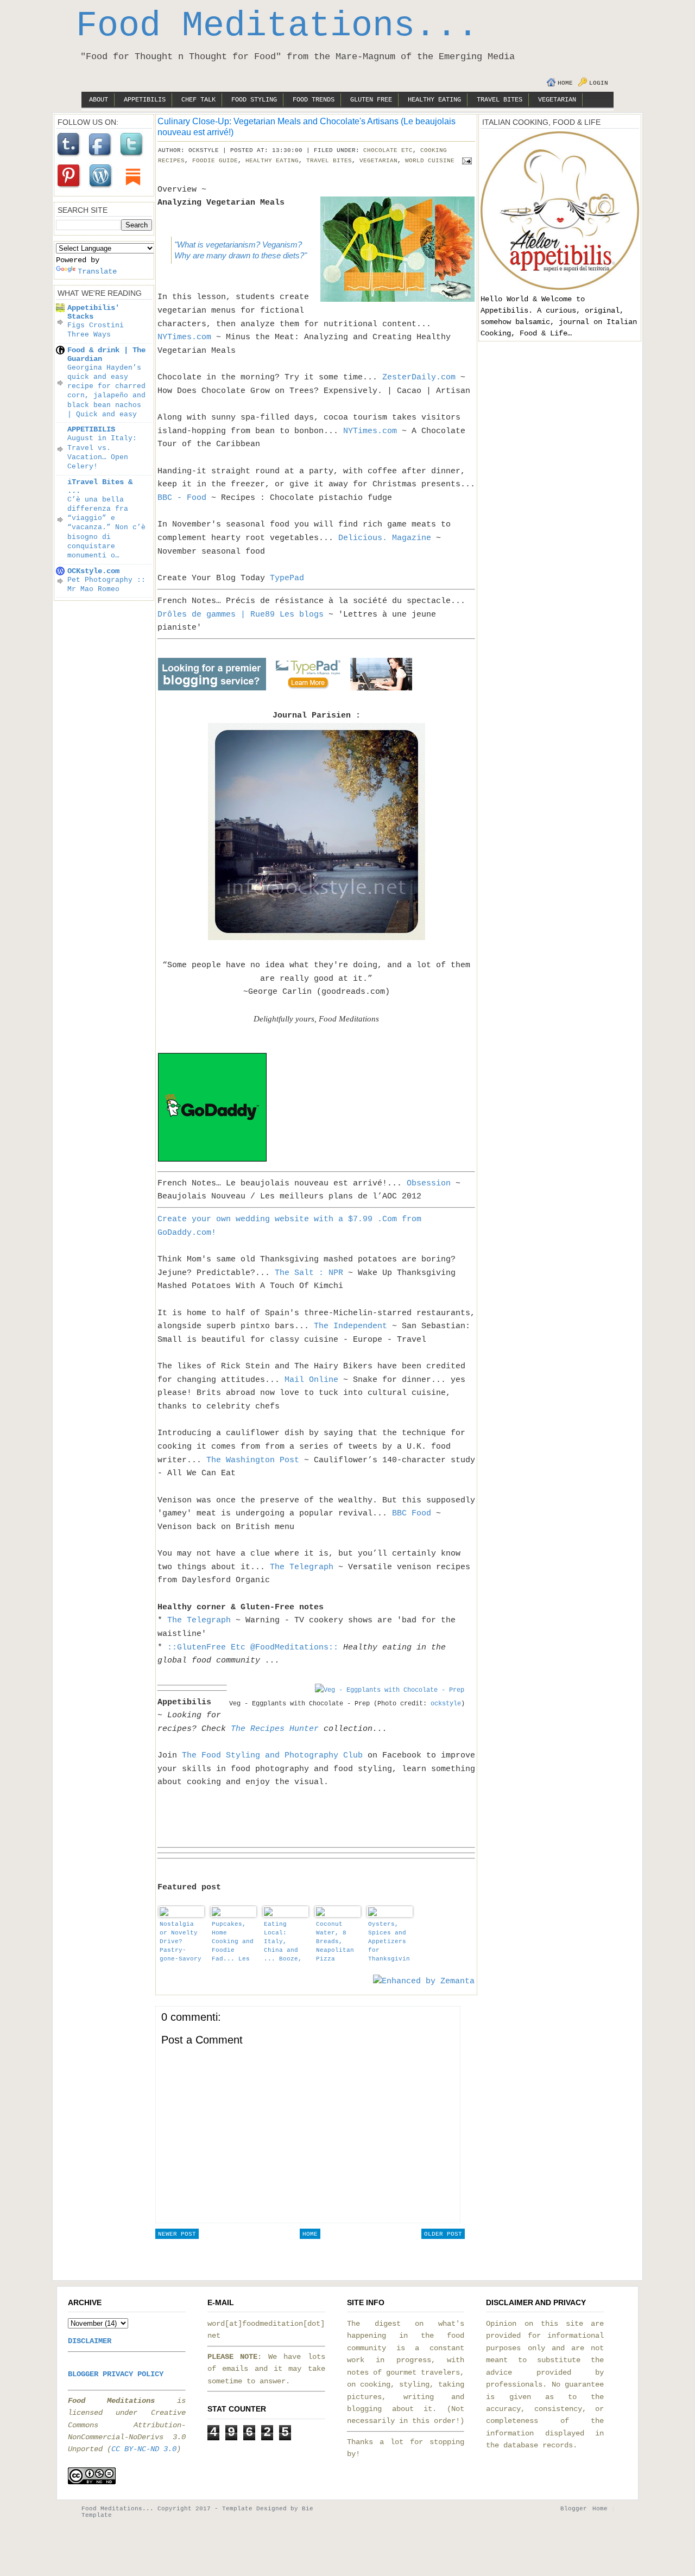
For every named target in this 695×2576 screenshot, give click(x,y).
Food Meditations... (277, 26)
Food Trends (314, 100)
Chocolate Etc (388, 150)
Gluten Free (371, 100)
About (99, 100)
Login (599, 83)
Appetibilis (145, 100)
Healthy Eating (434, 100)
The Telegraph (302, 1567)
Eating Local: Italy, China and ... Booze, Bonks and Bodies (283, 1942)
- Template (233, 2509)
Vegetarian (557, 100)
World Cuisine (430, 161)
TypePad (287, 578)
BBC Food (412, 1513)
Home (565, 83)
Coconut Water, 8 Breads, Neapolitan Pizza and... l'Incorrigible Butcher (337, 1942)
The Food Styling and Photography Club (272, 1755)
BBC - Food (182, 498)
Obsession (429, 1183)
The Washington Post (253, 1460)
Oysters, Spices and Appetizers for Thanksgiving (389, 1942)
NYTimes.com (184, 337)
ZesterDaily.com (419, 377)
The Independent (350, 1326)
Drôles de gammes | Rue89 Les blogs (241, 614)
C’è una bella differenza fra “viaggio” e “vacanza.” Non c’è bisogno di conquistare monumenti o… (106, 528)
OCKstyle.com (93, 571)
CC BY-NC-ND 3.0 (144, 2449)
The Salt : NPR (309, 1273)
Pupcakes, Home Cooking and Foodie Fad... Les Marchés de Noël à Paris (233, 1942)
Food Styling (254, 100)
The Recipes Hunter (275, 1729)
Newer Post (177, 2234)
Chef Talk (198, 100)
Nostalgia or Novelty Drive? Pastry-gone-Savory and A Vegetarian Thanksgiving (181, 1942)
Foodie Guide (215, 161)
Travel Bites (500, 100)
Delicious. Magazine (385, 538)
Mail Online (311, 1380)
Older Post (443, 2234)
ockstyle (446, 1704)
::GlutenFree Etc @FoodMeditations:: (253, 1647)
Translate (97, 271)
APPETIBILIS (91, 429)
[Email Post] (465, 161)
